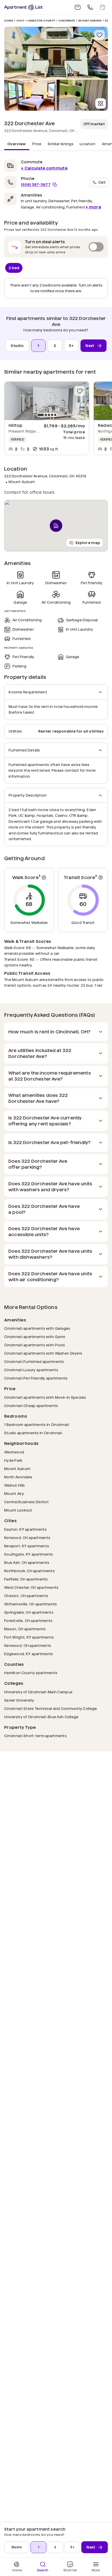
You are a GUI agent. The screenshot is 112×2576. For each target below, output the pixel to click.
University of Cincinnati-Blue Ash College (41, 1717)
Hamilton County (41, 21)
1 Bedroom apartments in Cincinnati (37, 1425)
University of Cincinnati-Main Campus (38, 1692)
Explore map (88, 543)
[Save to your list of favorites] (99, 35)
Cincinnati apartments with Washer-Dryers (43, 1353)
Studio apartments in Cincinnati (33, 1433)
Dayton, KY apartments (25, 1529)
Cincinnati (67, 21)
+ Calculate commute (44, 168)
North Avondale (18, 1477)
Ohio (20, 21)
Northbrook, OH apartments (29, 1571)
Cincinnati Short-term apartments (35, 1736)
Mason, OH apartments (25, 1629)
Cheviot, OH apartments (26, 1596)
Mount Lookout (18, 1510)
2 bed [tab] (14, 268)
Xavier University (19, 1700)
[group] (47, 401)
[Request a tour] (103, 7)
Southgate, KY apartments (29, 1554)
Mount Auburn (90, 21)
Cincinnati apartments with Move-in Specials (45, 1397)
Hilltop (15, 425)
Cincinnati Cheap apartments (31, 1406)
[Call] (90, 7)
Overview (17, 144)
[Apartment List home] (23, 7)
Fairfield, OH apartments (26, 1579)
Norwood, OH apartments (27, 1538)
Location (88, 144)
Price (37, 144)
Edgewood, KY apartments (29, 1654)
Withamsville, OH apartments (31, 1604)
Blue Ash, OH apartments (27, 1562)
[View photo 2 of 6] (30, 95)
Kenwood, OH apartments (28, 1645)
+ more (93, 207)
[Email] (78, 7)
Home (9, 21)
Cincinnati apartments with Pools (35, 1345)
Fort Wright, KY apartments (29, 1637)
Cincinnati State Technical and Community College (51, 1708)
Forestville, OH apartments (28, 1621)
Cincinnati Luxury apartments (31, 1370)
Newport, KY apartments (27, 1546)
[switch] (56, 247)
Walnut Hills (14, 1485)
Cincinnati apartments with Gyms (35, 1337)
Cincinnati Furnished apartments (34, 1362)
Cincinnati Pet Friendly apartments (36, 1378)
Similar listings (61, 144)
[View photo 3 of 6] (82, 95)
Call (102, 182)
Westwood (14, 1452)
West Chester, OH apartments (31, 1587)
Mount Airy (14, 1494)
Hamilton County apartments (31, 1673)
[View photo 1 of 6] (56, 53)
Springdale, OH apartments (29, 1612)
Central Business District (26, 1502)
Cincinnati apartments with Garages (37, 1328)
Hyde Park (13, 1460)
